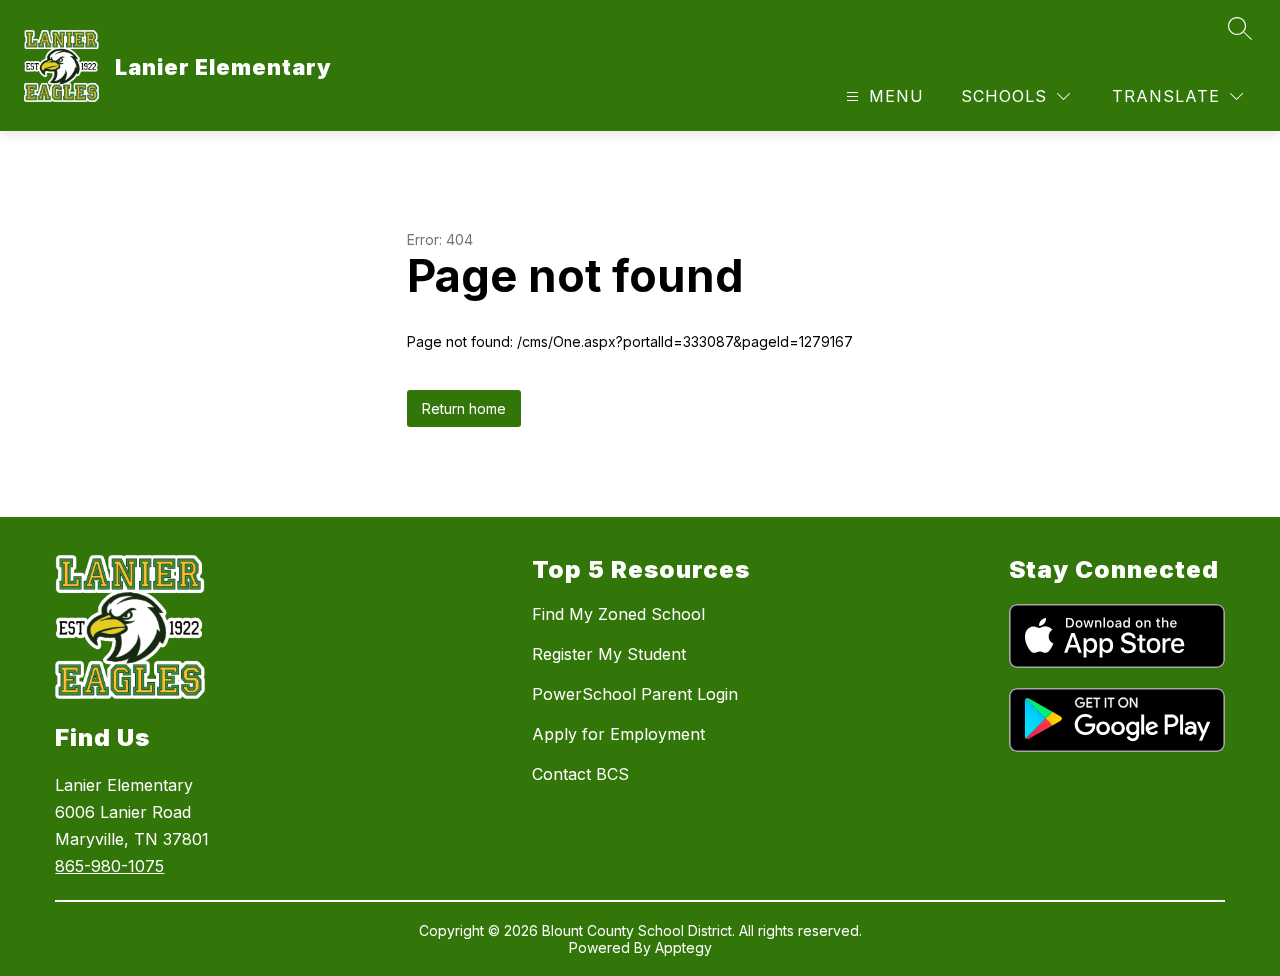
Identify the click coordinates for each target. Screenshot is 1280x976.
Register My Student (609, 654)
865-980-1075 (109, 866)
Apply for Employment (618, 734)
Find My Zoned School (618, 614)
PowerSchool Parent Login (635, 694)
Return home (464, 408)
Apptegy (683, 947)
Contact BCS (580, 774)
